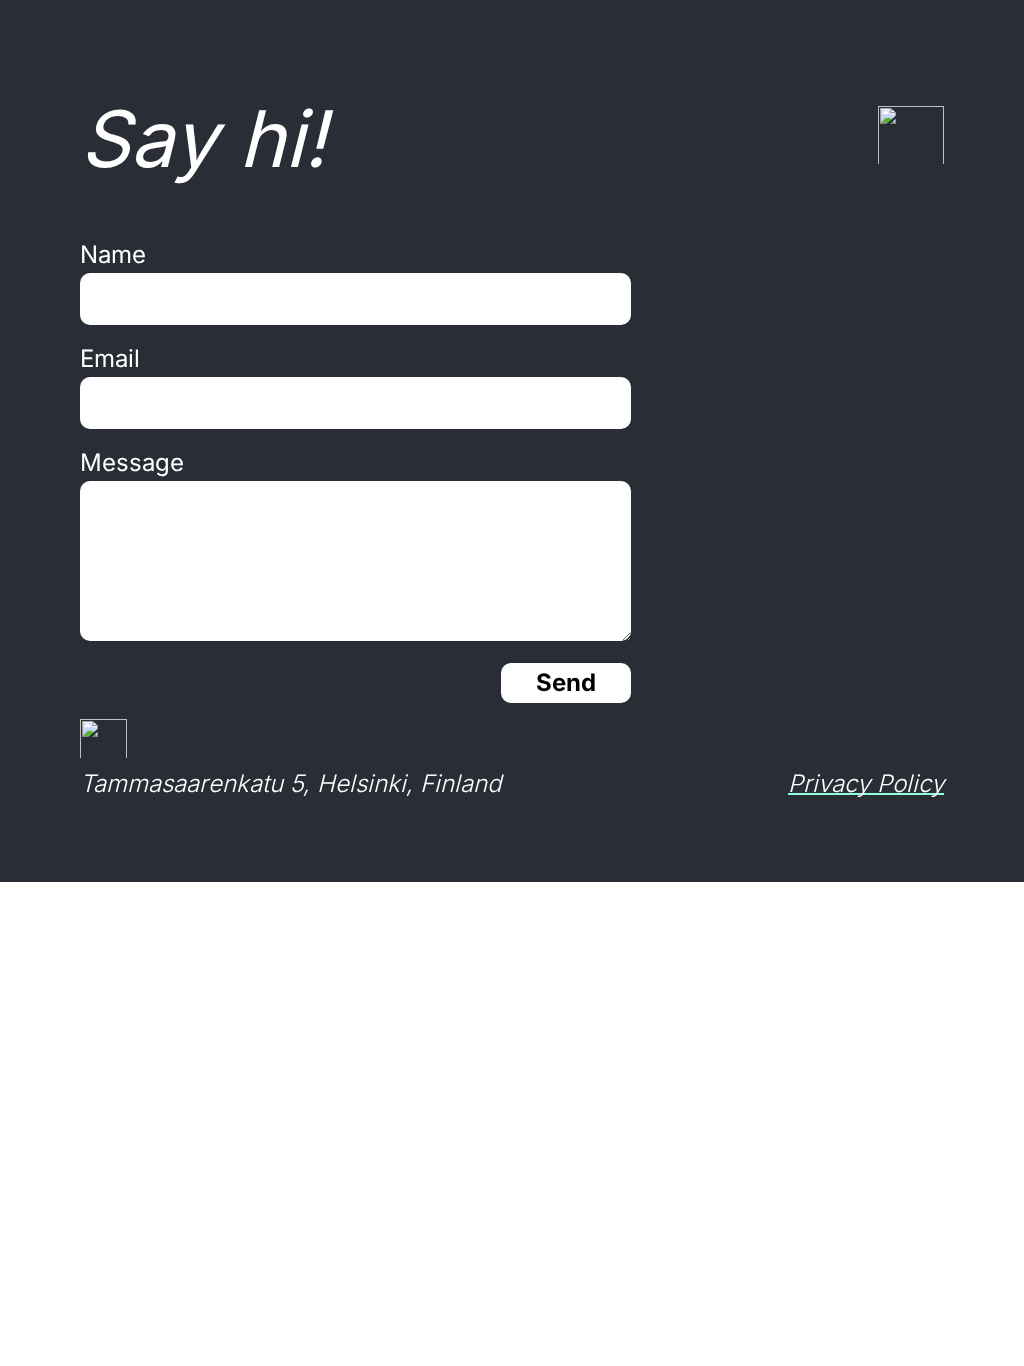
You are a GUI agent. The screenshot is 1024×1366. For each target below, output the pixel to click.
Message (132, 462)
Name (113, 254)
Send (566, 682)
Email (110, 358)
